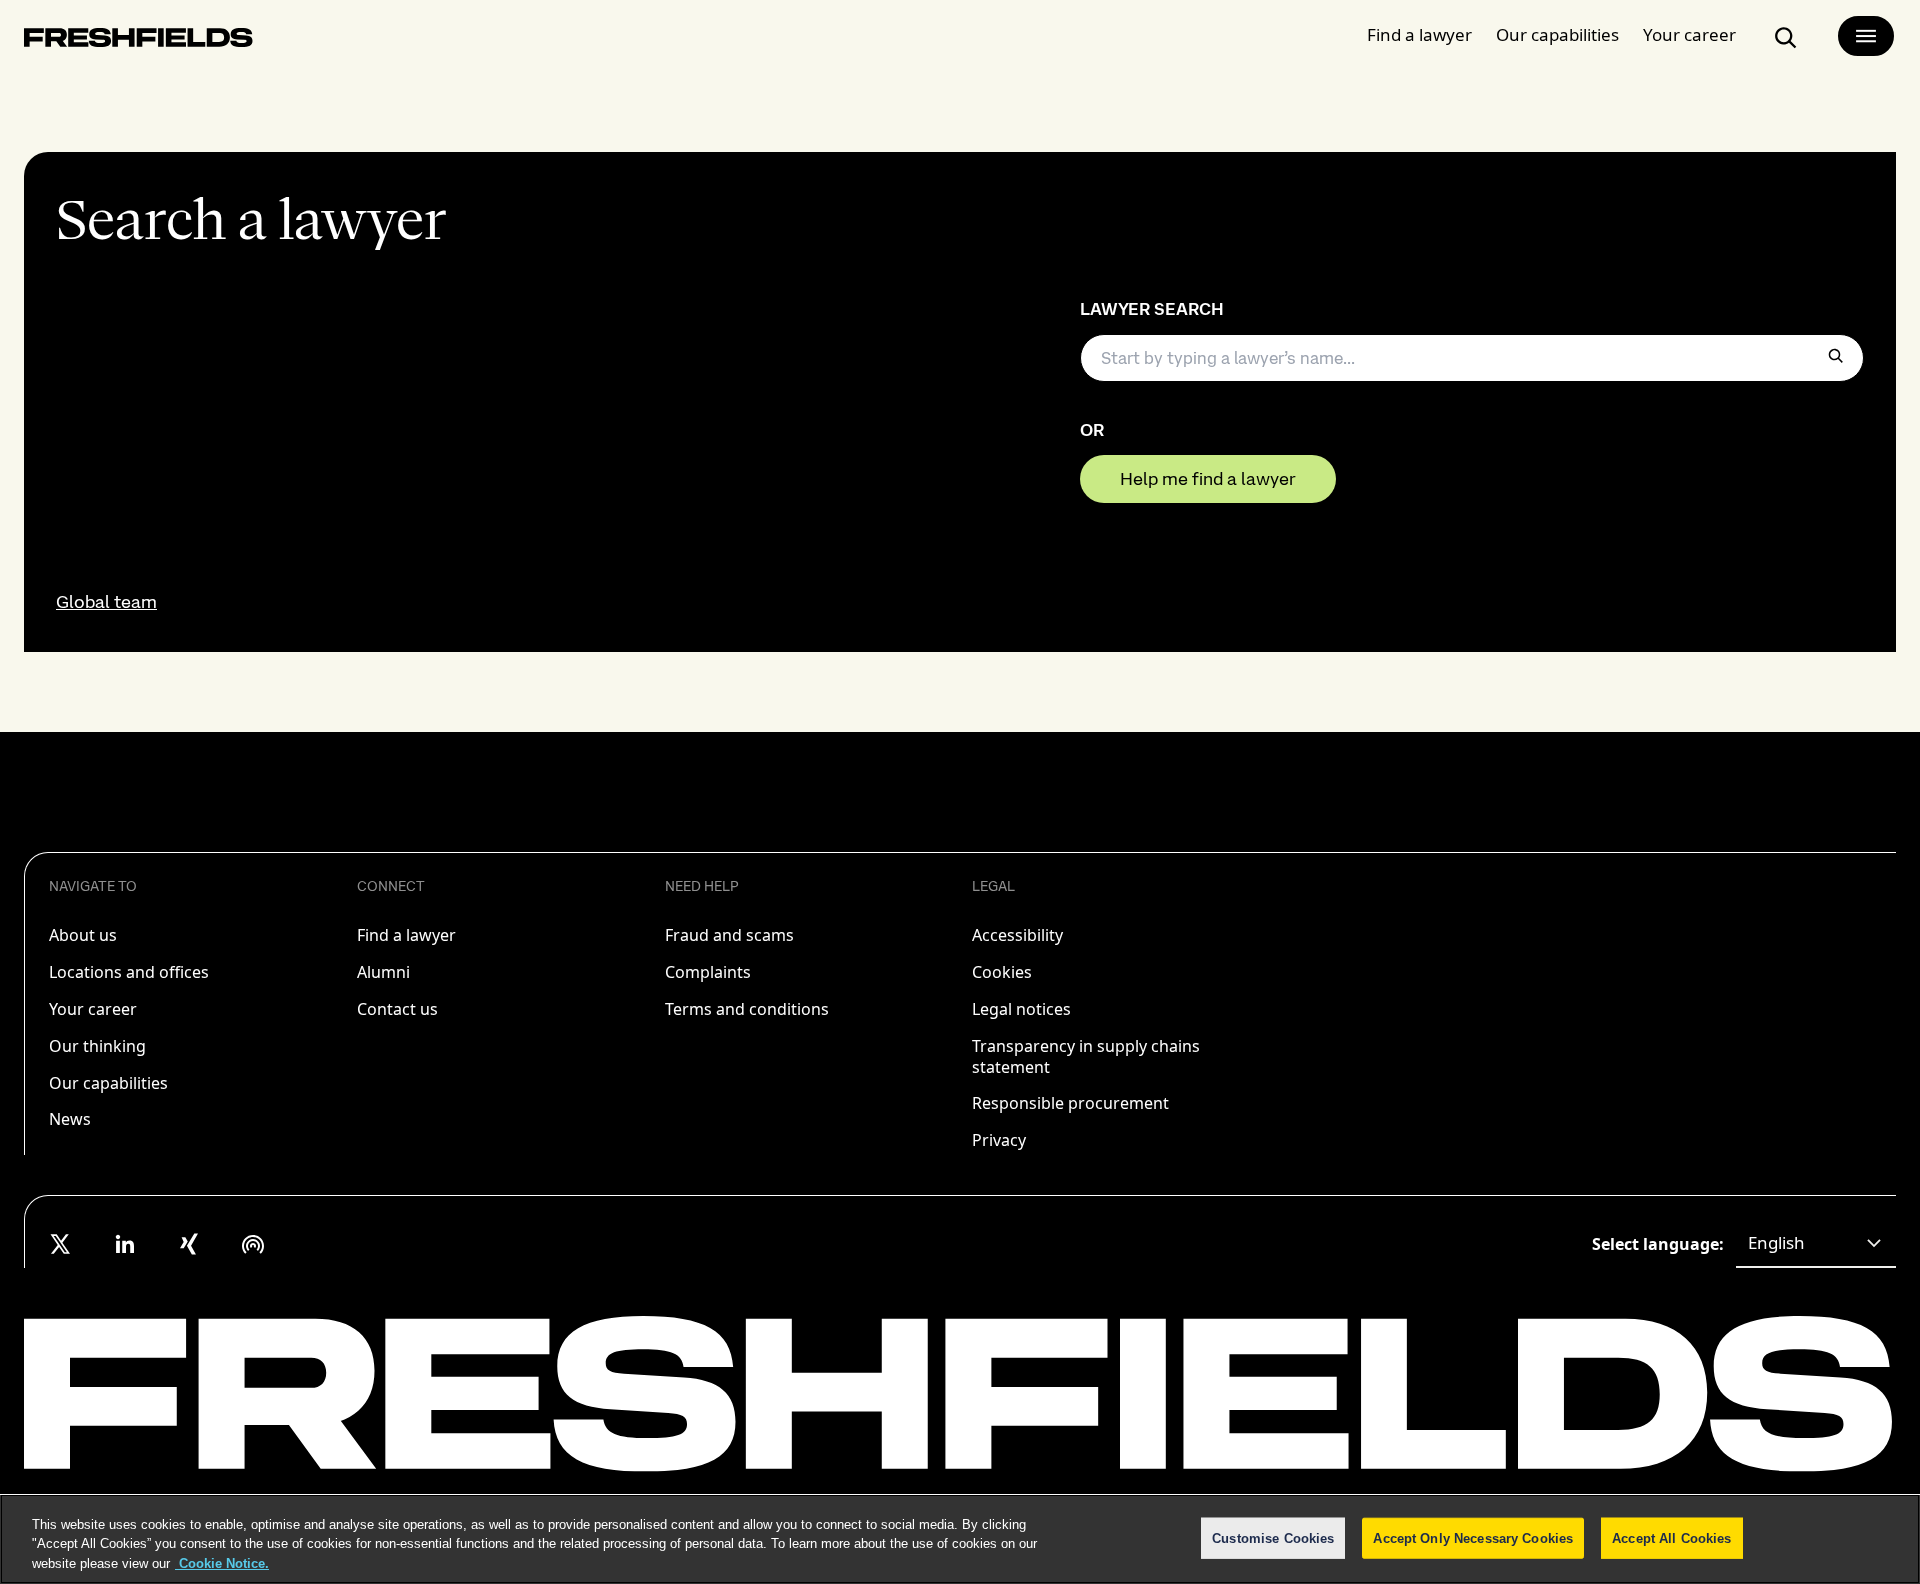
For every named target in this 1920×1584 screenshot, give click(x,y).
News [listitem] (70, 1119)
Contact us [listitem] (397, 1009)
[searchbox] (1472, 358)
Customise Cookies (1273, 1537)
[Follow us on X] (61, 1244)
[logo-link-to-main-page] (138, 41)
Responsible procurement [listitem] (1070, 1103)
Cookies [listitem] (1002, 972)
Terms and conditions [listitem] (747, 1009)
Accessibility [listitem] (1017, 935)
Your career (1689, 34)
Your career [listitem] (93, 1009)
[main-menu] (1866, 36)
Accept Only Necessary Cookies (1473, 1537)
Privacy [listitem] (999, 1140)
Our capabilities (1557, 34)
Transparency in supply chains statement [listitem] (1086, 1056)
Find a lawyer (1419, 34)
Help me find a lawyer (1208, 478)
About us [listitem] (83, 935)
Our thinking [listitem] (97, 1046)
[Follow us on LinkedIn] (125, 1244)
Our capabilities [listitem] (108, 1083)
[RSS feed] (253, 1244)
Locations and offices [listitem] (129, 972)
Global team (106, 602)
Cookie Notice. (222, 1563)
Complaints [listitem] (708, 972)
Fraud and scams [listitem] (729, 935)
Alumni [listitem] (383, 972)
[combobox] (1816, 1244)
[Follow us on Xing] (189, 1244)
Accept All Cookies (1671, 1537)
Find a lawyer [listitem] (406, 935)
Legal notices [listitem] (1021, 1009)
